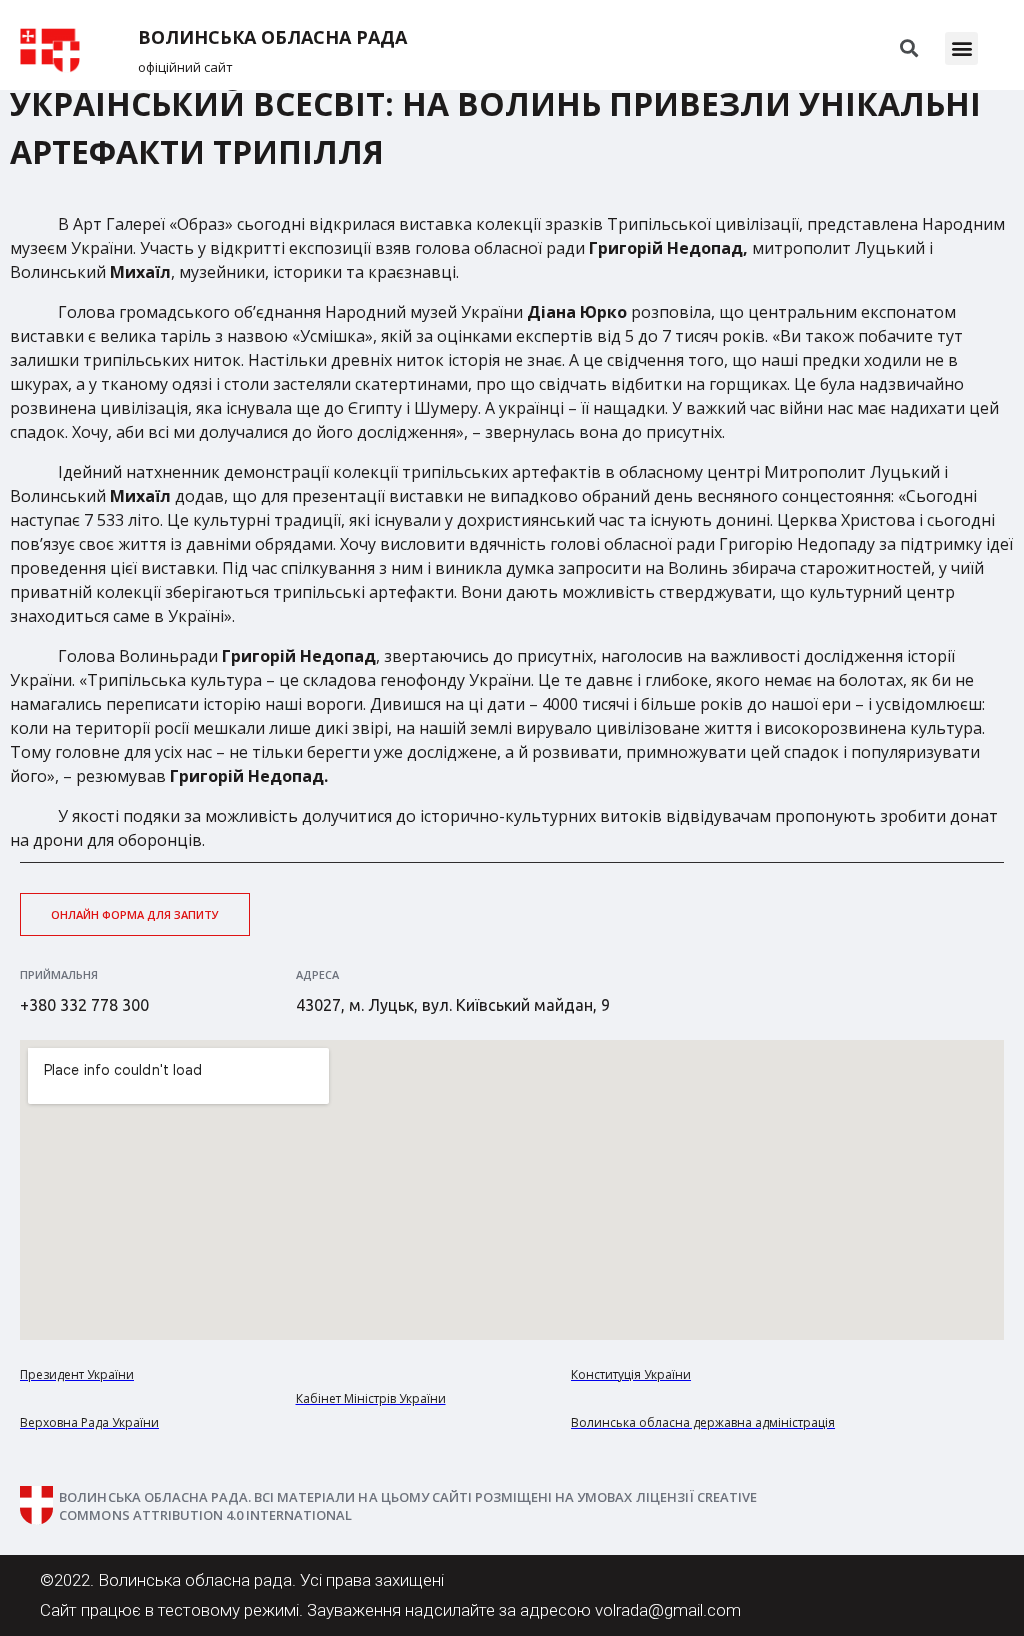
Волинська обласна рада (272, 37)
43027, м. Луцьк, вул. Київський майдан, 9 (453, 1005)
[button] (961, 48)
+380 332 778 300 (84, 1005)
